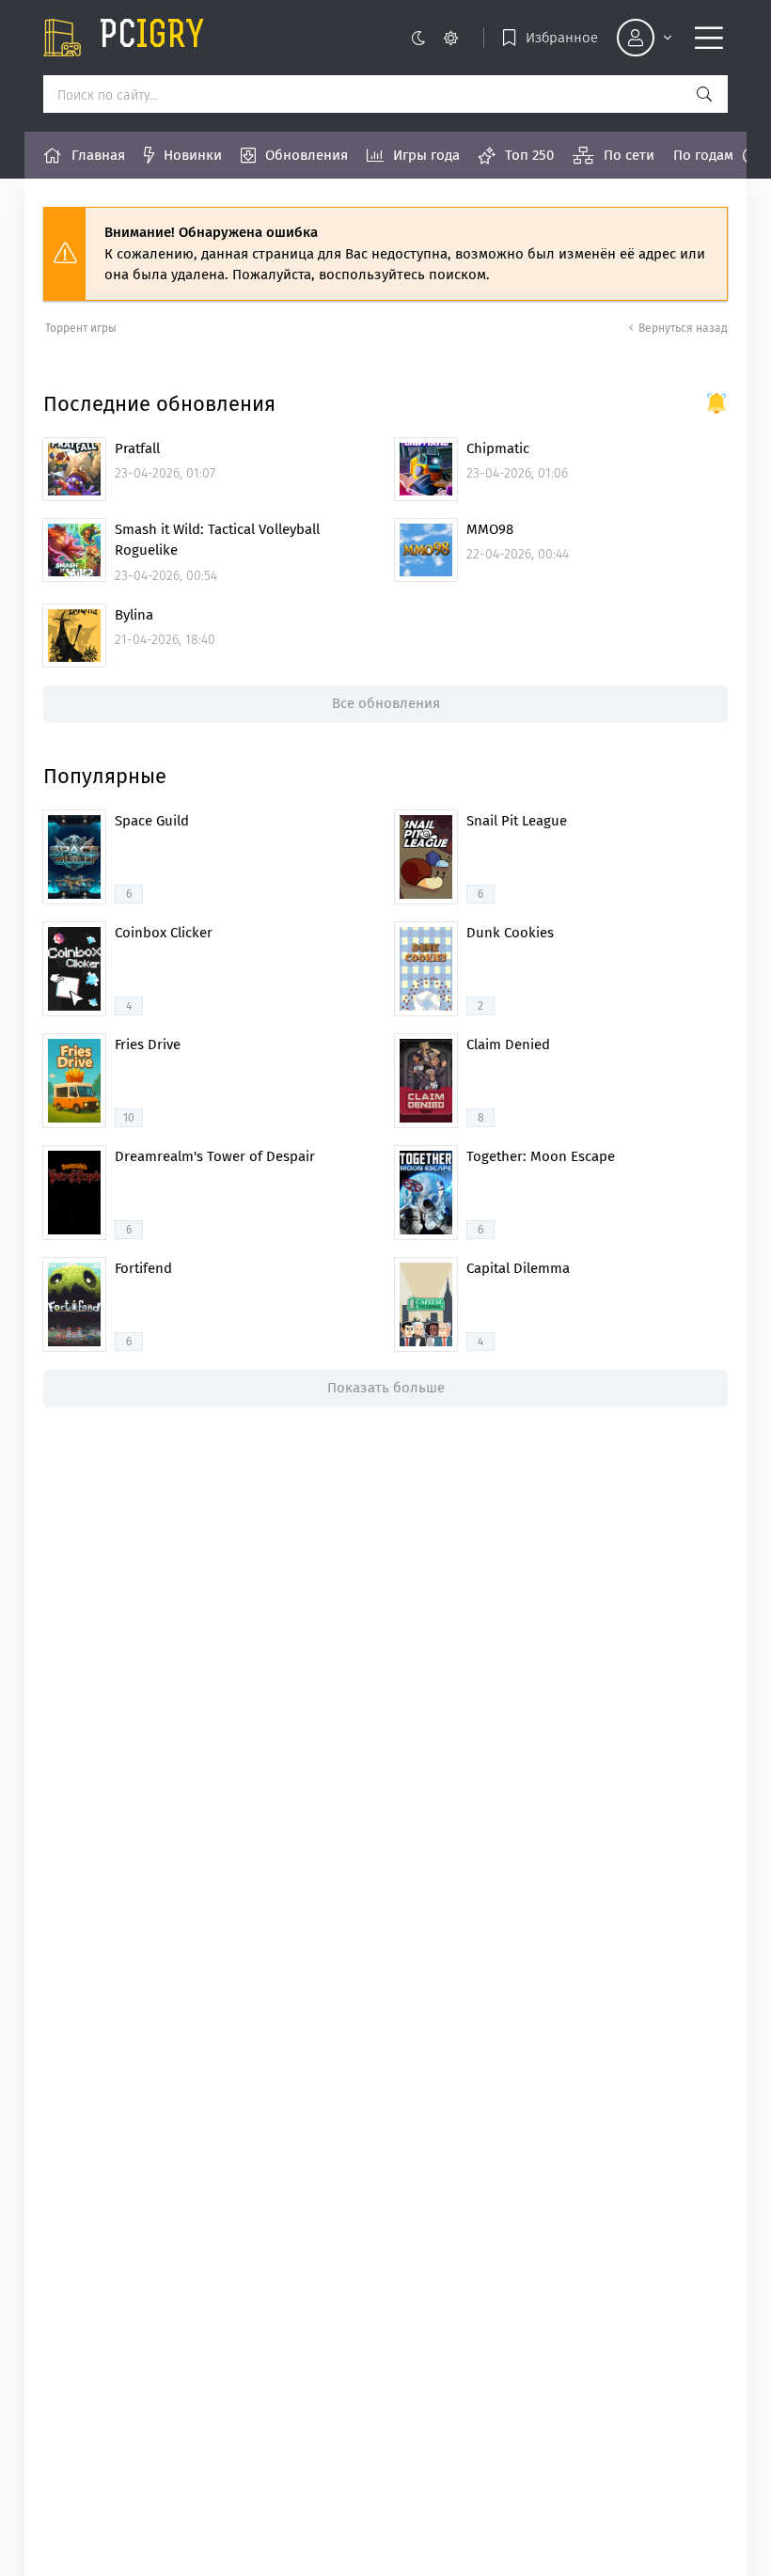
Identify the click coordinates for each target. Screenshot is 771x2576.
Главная (98, 155)
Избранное (562, 38)
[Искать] (704, 94)
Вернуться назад (683, 328)
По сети (629, 155)
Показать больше (386, 1388)
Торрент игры (81, 328)
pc (152, 38)
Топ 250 (529, 155)
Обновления (307, 155)
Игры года (426, 155)
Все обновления (386, 703)
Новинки (193, 155)
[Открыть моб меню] (709, 38)
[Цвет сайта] (434, 38)
